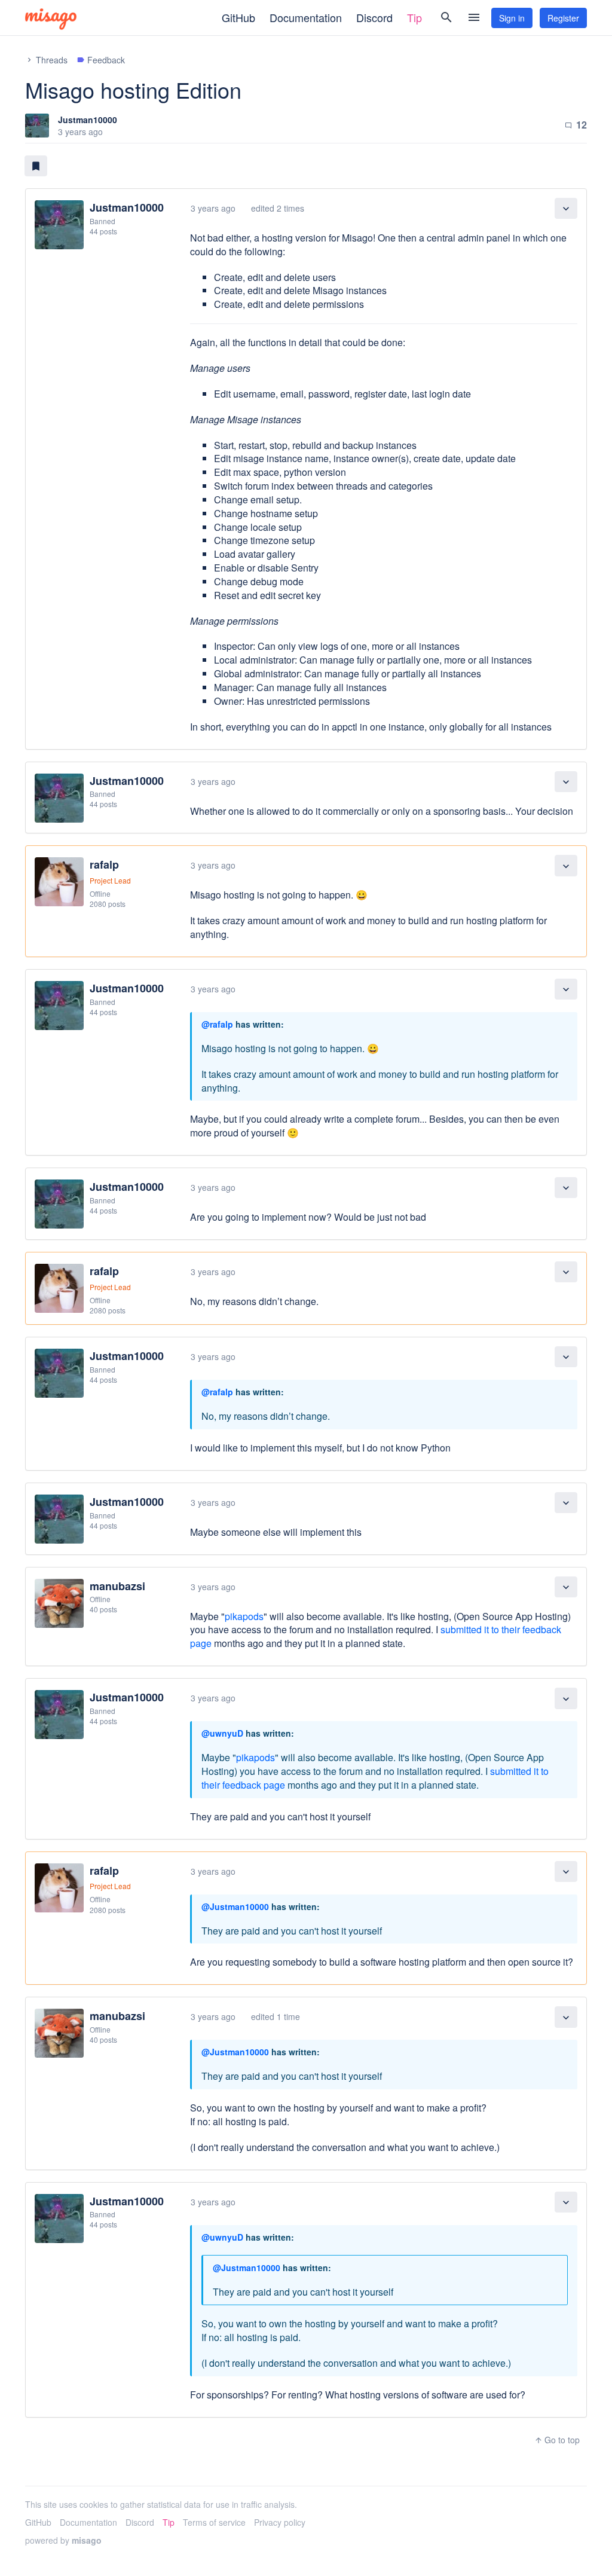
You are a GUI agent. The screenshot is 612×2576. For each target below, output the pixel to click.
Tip (414, 17)
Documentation (306, 17)
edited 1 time (276, 2016)
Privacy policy (280, 2522)
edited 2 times (278, 208)
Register (563, 18)
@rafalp (217, 1024)
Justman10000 (88, 120)
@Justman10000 (235, 1906)
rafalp (104, 864)
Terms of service (214, 2522)
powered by (63, 2540)
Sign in (512, 18)
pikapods (244, 1616)
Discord (374, 17)
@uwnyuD (222, 1733)
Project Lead (110, 880)
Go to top (557, 2440)
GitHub (238, 17)
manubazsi (117, 1586)
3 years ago (213, 208)
